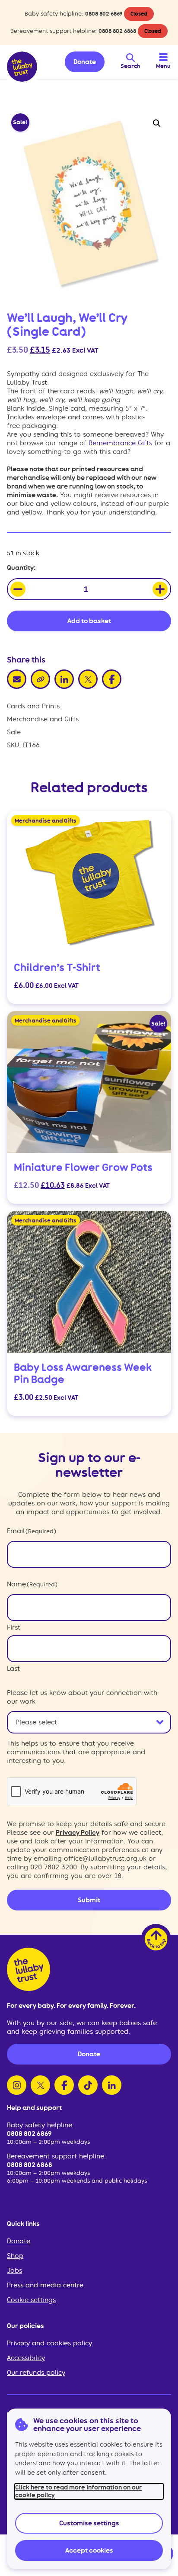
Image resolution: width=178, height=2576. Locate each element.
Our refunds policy (36, 2373)
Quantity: (21, 568)
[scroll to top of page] (156, 1939)
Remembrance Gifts (120, 443)
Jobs (14, 2270)
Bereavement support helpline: (56, 2156)
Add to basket (89, 621)
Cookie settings (31, 2300)
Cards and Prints (33, 706)
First (14, 1627)
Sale (14, 732)
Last (13, 1669)
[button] (157, 123)
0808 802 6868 (117, 31)
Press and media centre (45, 2285)
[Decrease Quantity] (18, 589)
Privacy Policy (78, 1833)
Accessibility (26, 2358)
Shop (15, 2256)
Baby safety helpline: (40, 2125)
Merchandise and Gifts (43, 719)
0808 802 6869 (104, 14)
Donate (19, 2241)
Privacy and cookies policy (49, 2343)
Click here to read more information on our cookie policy (78, 2491)
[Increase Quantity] (160, 589)
